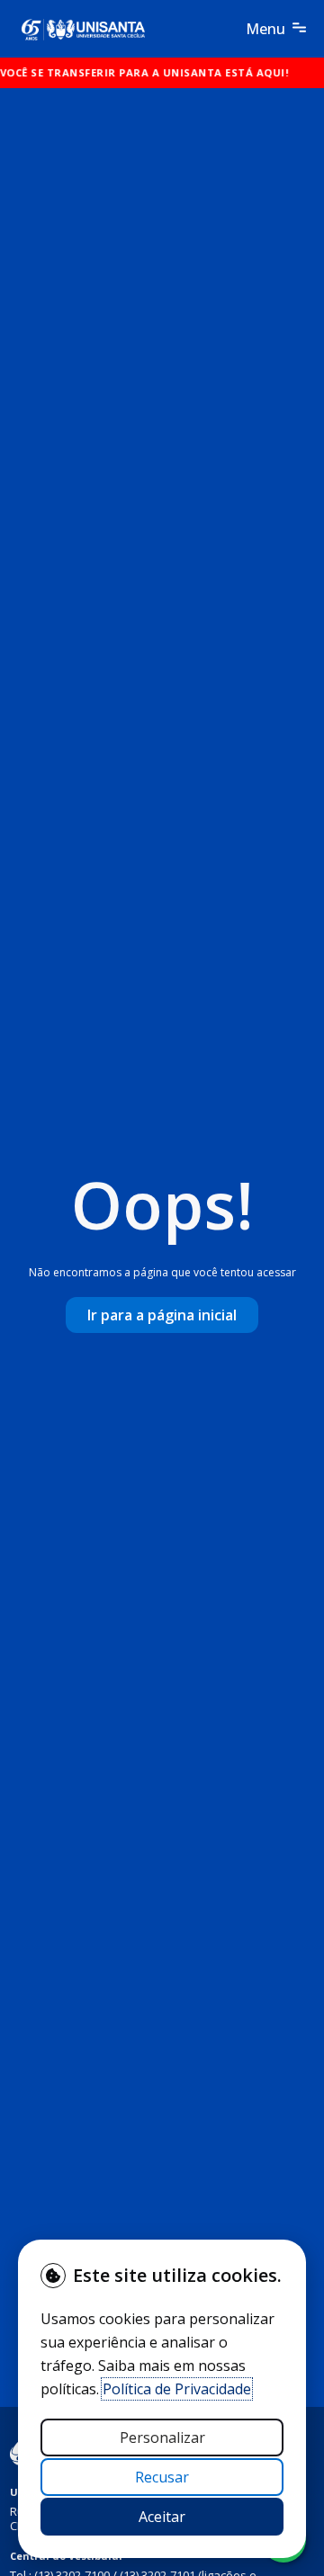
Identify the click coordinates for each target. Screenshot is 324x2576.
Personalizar (162, 2437)
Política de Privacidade (177, 2389)
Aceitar (162, 2517)
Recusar (162, 2477)
